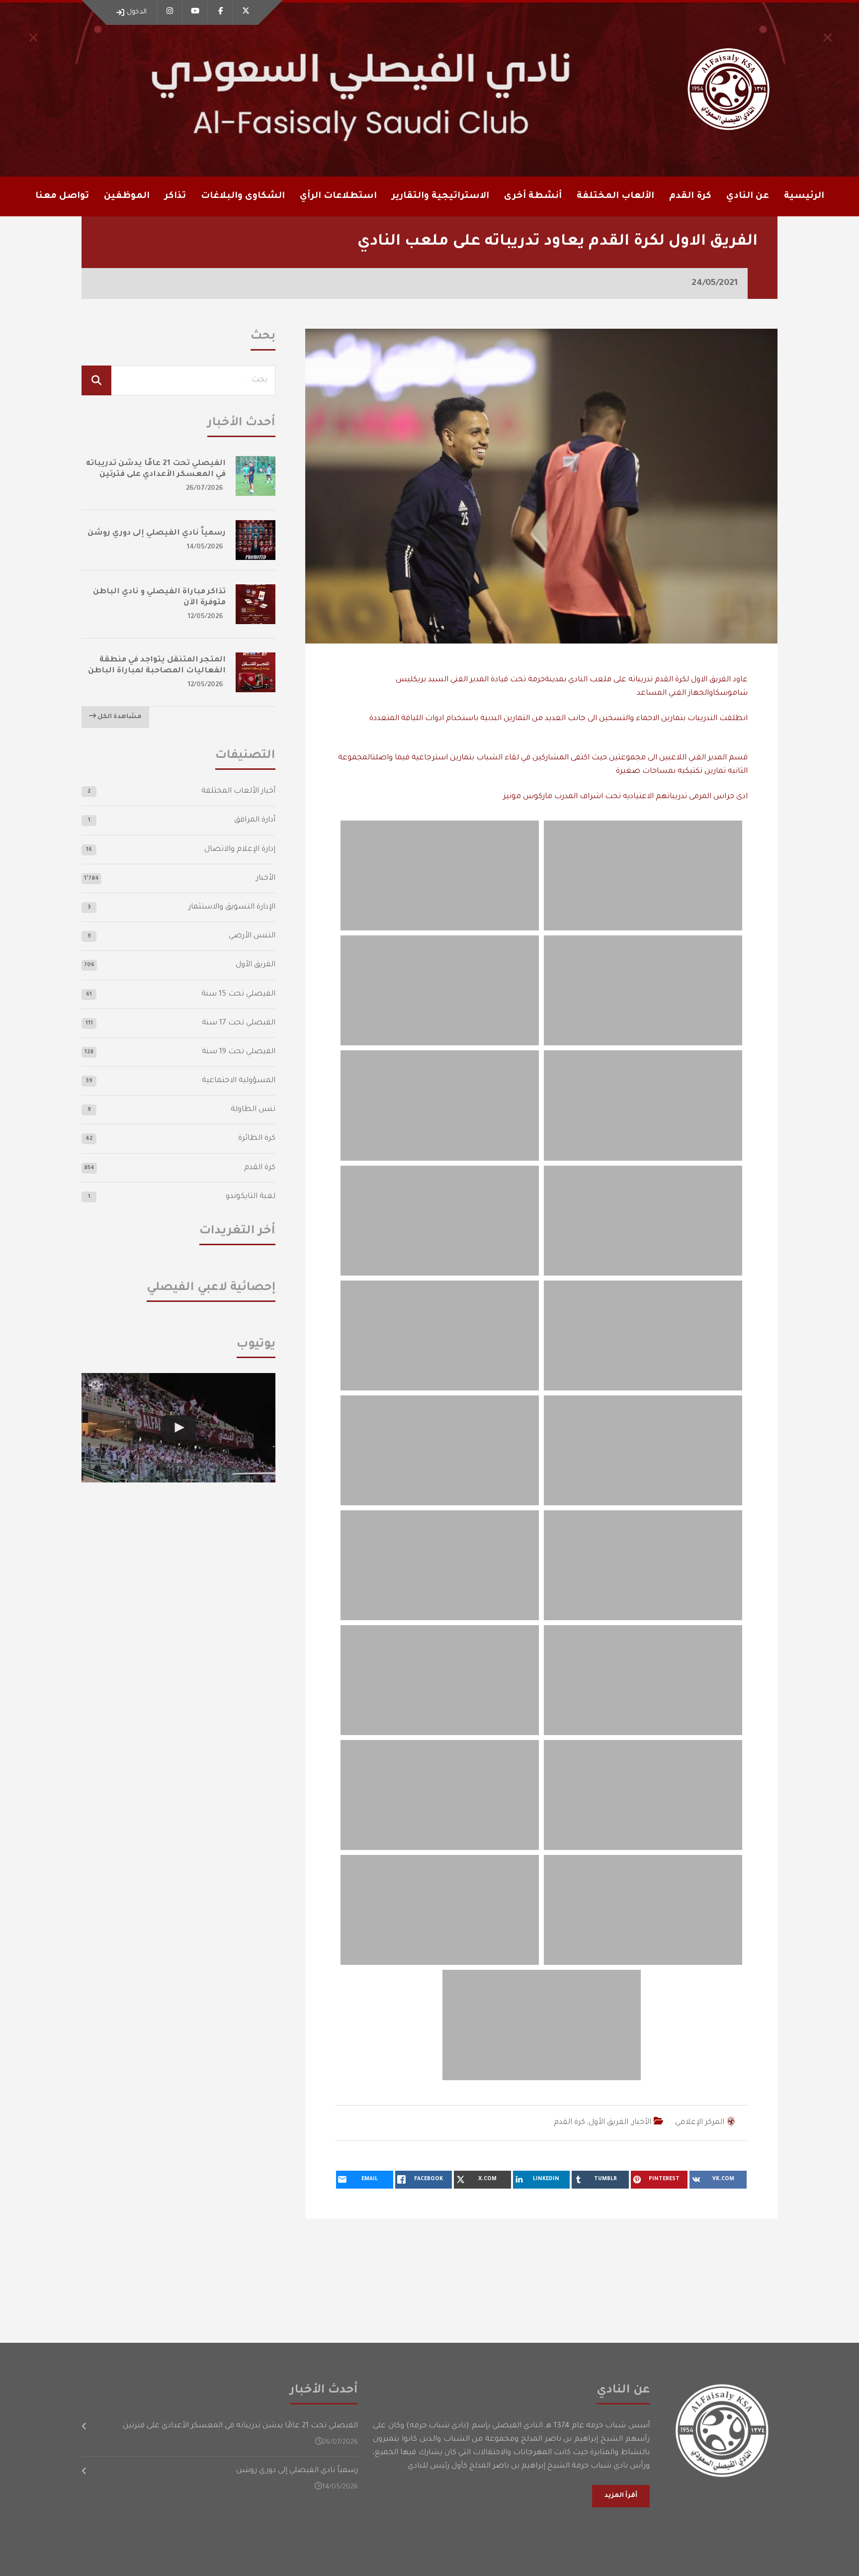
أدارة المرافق (255, 820)
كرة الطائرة (257, 1139)
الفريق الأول (608, 2123)
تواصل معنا (62, 196)
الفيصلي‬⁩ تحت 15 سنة (238, 994)
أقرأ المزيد (621, 2496)
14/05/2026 (205, 547)
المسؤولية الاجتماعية (239, 1081)
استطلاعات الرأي (338, 196)
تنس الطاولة (253, 1110)
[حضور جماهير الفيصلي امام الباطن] (178, 1427)
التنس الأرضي (252, 936)
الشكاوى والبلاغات (243, 196)
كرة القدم (569, 2123)
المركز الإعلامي (700, 2123)
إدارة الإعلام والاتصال (240, 850)
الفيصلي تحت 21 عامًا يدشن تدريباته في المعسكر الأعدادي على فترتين (240, 2426)
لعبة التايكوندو (251, 1197)
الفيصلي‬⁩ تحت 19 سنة (239, 1052)
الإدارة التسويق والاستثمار (232, 907)
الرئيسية (804, 196)
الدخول (137, 12)
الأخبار (642, 2123)
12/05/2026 (206, 617)
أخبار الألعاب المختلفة (238, 791)
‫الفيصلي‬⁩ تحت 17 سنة (239, 1023)
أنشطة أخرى (533, 196)
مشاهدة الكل (119, 717)
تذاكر (175, 196)
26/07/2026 (205, 489)
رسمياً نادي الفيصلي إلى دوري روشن (157, 533)
